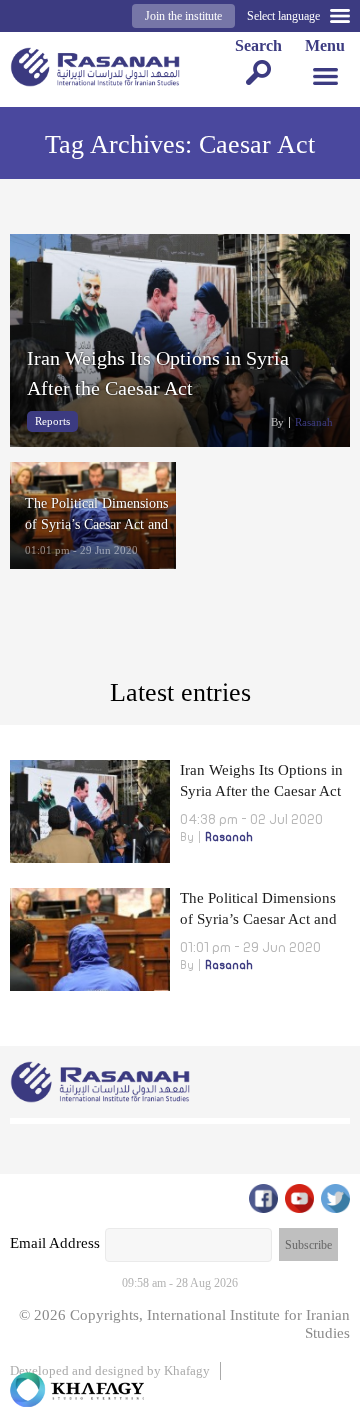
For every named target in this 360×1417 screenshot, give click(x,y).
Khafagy (187, 1370)
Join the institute (183, 16)
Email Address (55, 1243)
